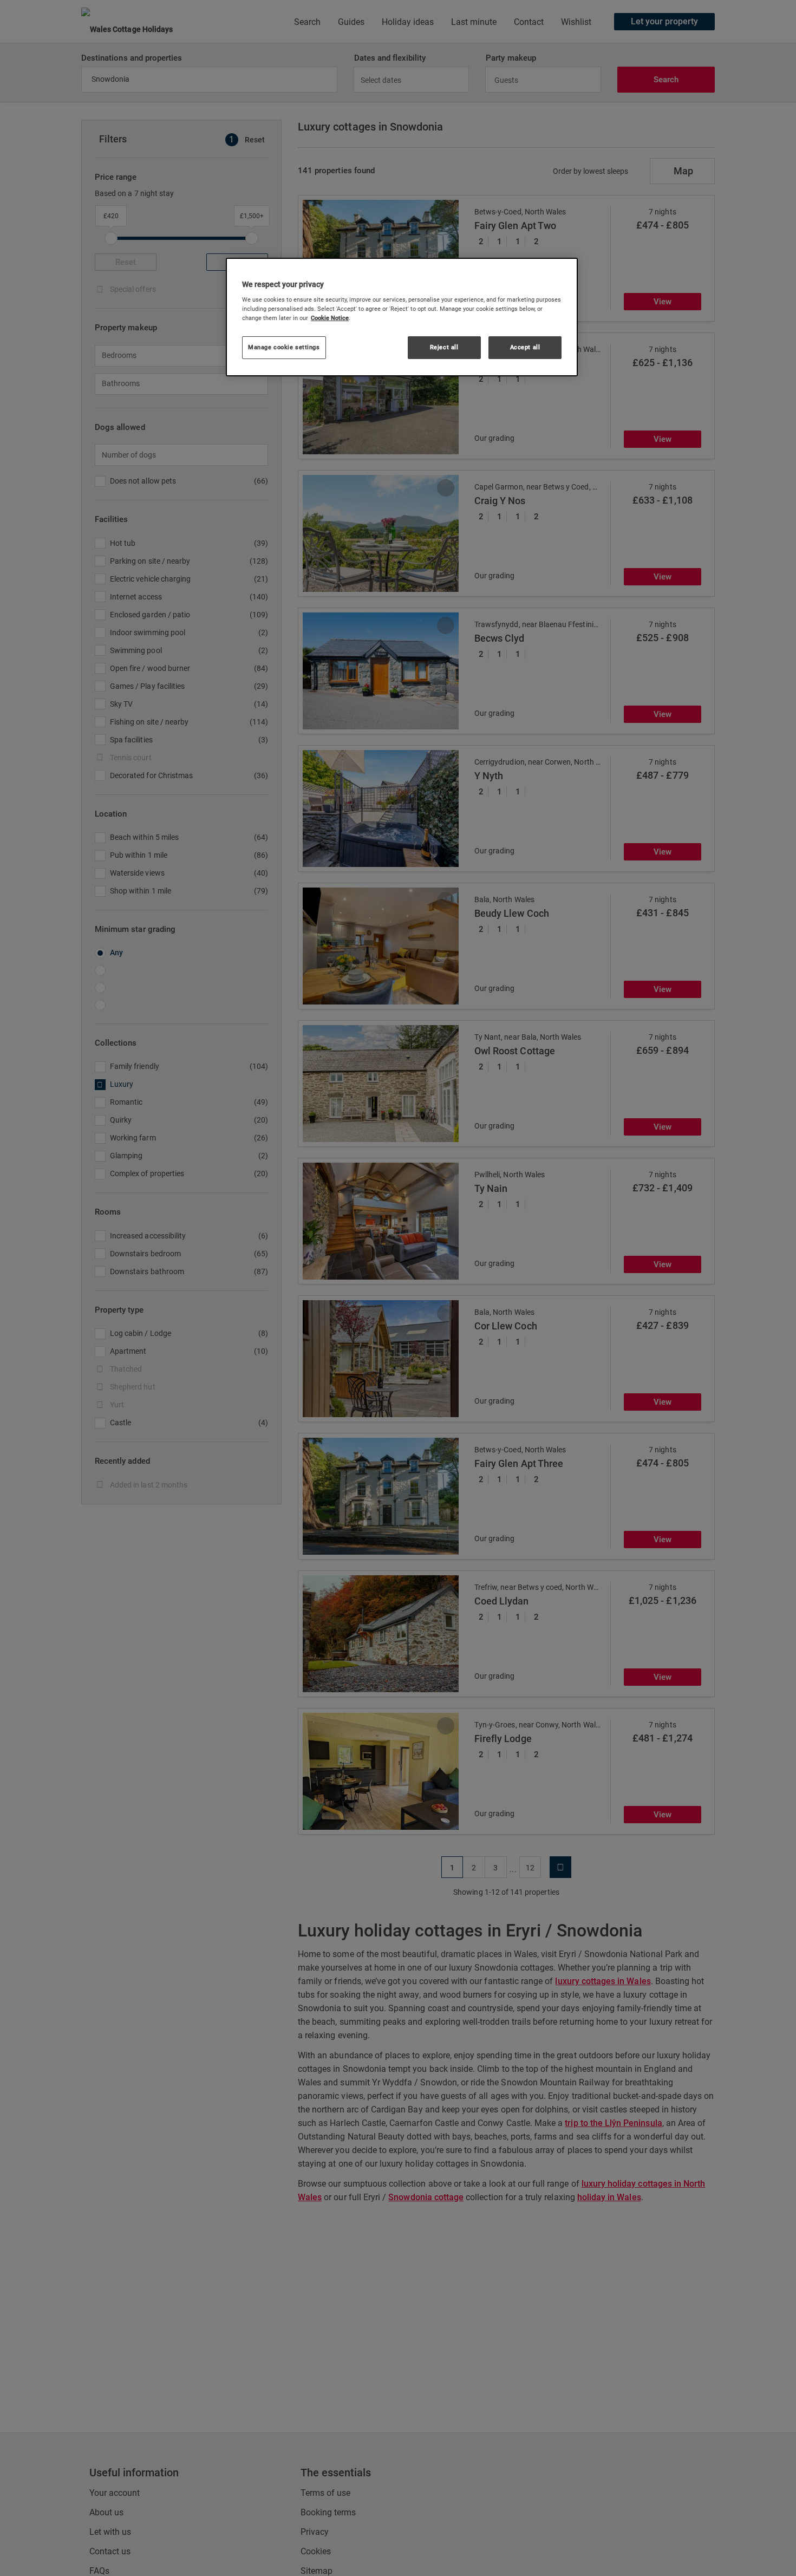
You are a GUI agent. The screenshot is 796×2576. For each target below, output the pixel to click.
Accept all (525, 347)
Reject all (444, 347)
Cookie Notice (330, 318)
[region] (402, 317)
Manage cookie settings (284, 347)
